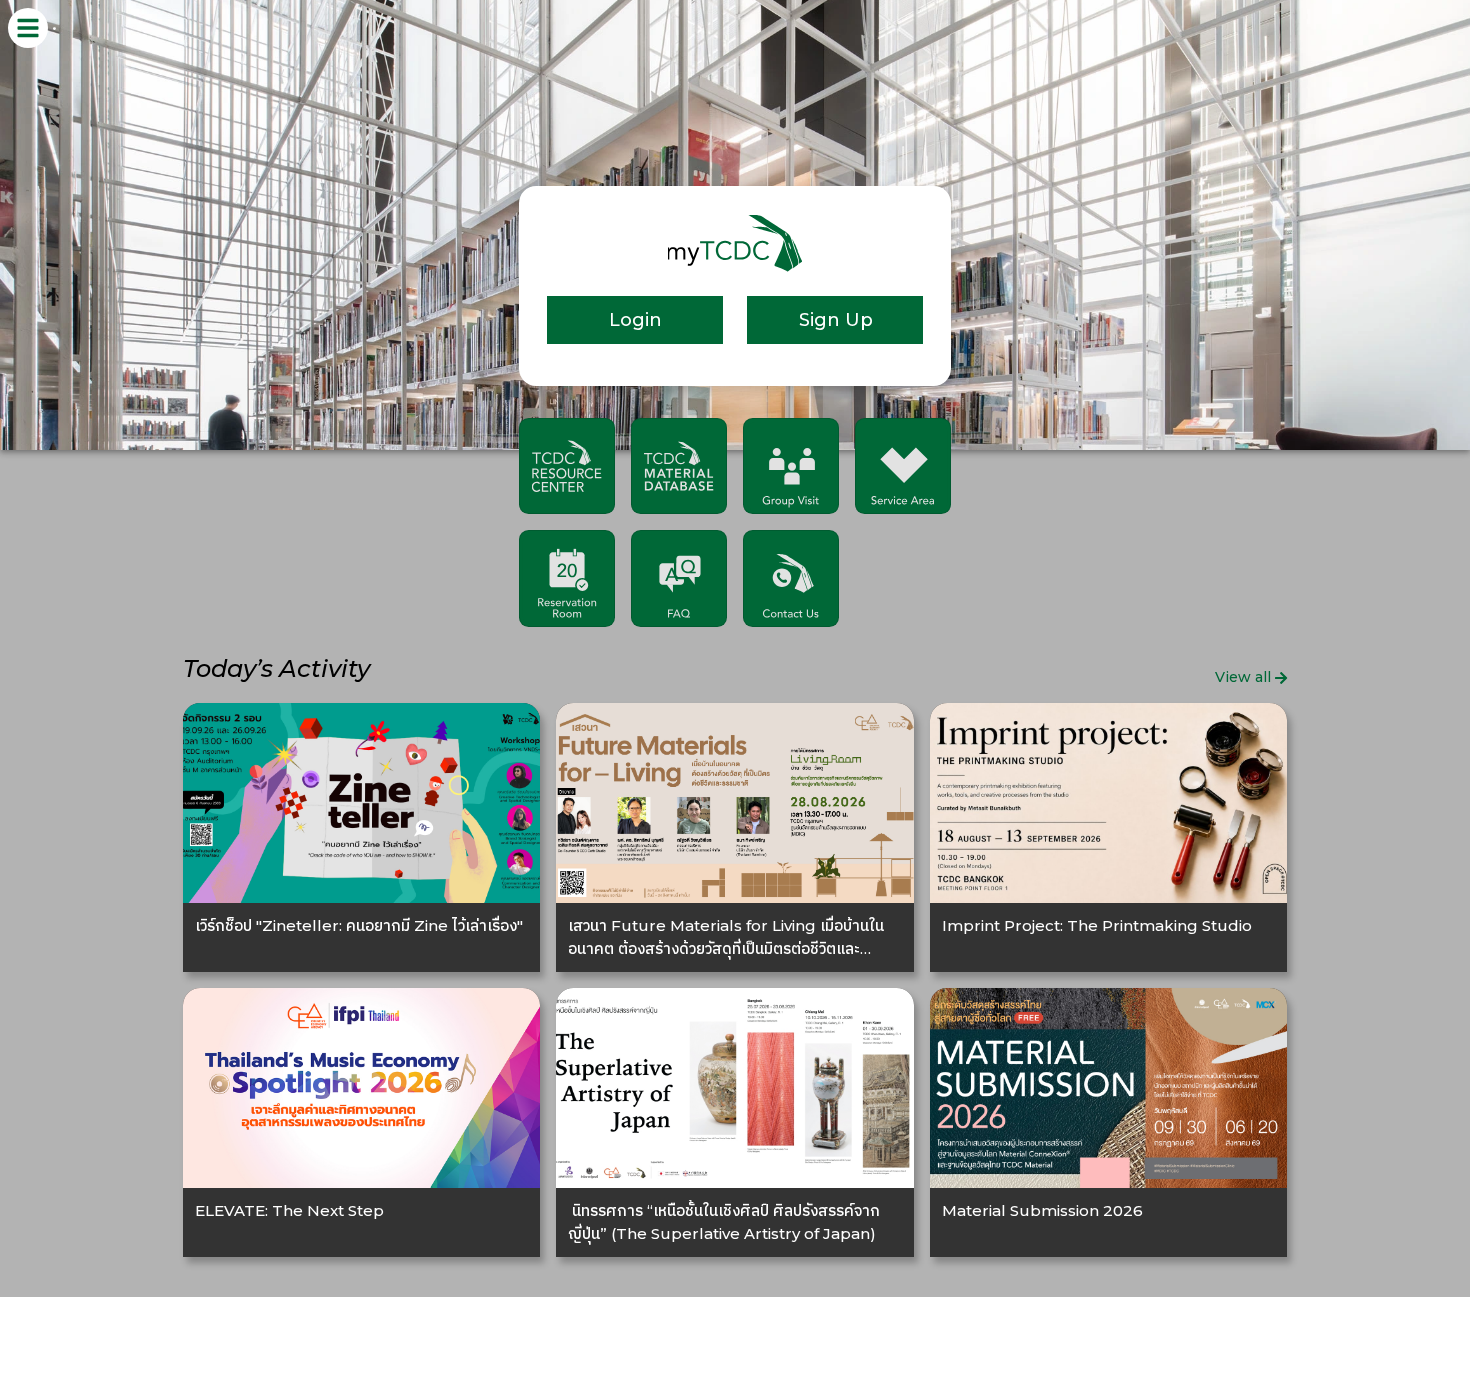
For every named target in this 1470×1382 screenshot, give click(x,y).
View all (1243, 677)
